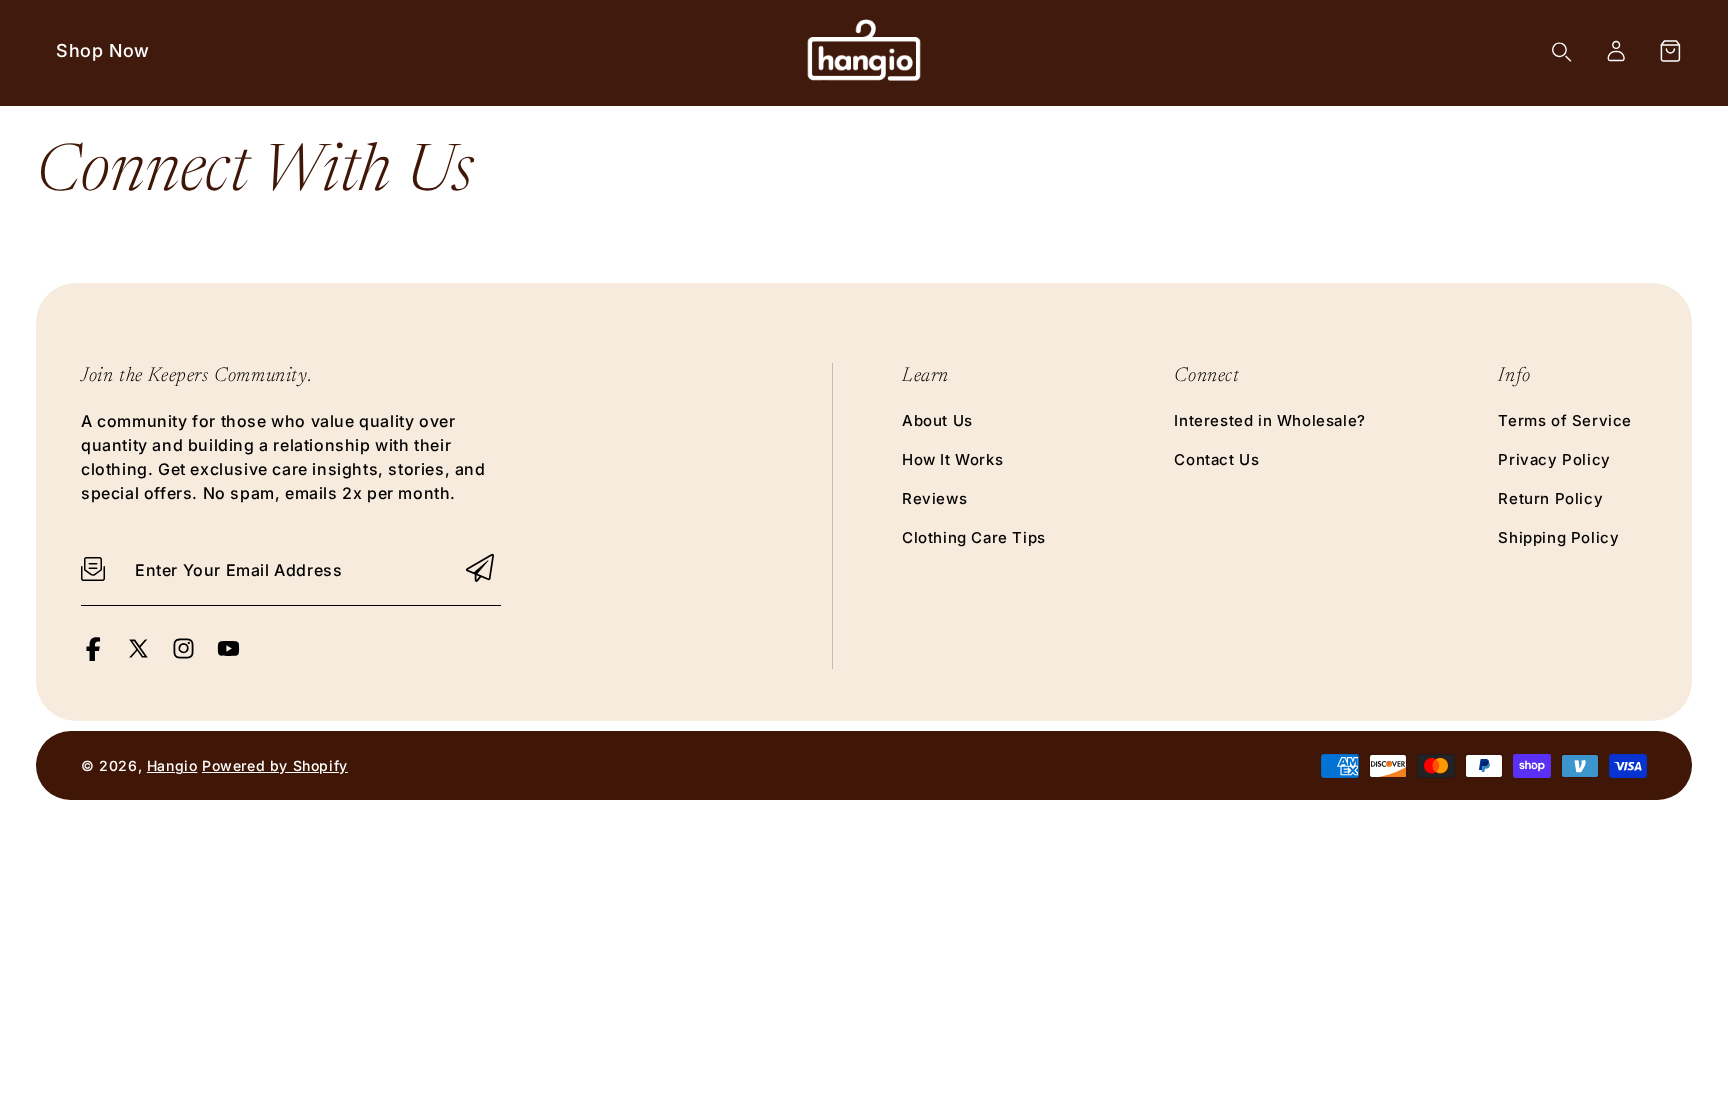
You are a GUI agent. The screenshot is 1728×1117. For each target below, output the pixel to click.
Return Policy (1550, 498)
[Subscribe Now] (480, 569)
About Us (937, 420)
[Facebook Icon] (93, 655)
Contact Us (1216, 459)
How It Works (952, 459)
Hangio (172, 765)
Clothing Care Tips (974, 537)
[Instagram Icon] (183, 655)
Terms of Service (1565, 420)
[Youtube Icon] (228, 655)
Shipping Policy (1558, 537)
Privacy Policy (1554, 459)
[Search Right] (1562, 52)
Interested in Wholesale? (1269, 420)
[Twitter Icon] (138, 655)
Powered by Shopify (275, 765)
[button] (1670, 51)
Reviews (934, 498)
